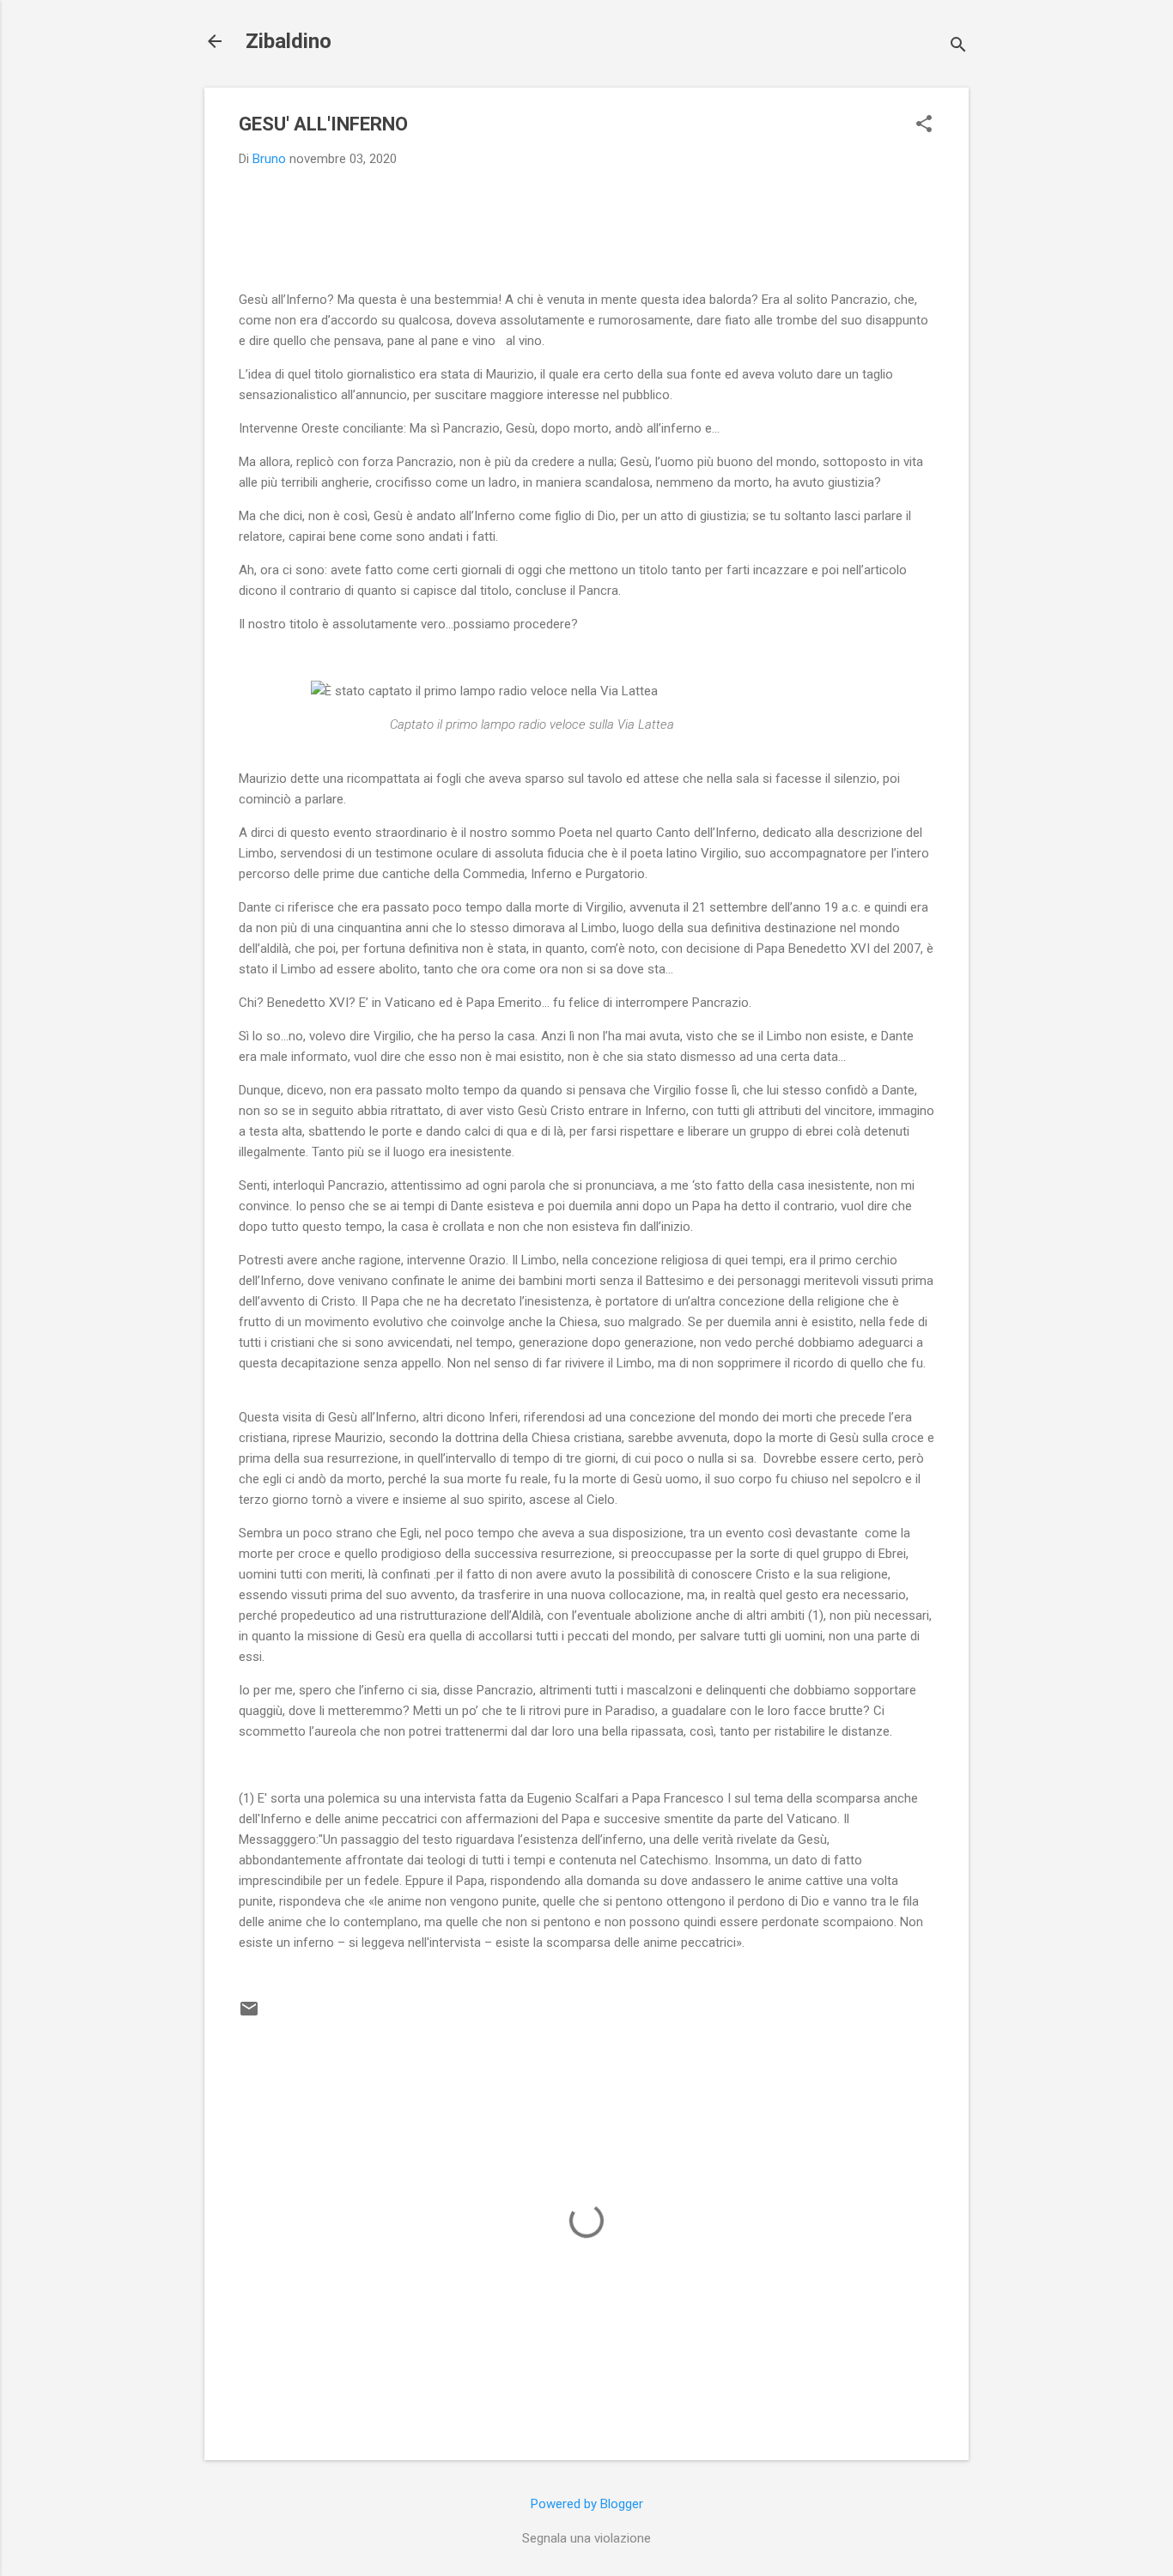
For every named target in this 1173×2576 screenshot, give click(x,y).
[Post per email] (249, 2015)
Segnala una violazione (586, 2538)
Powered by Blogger (587, 2504)
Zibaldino (289, 41)
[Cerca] (958, 47)
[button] (924, 125)
